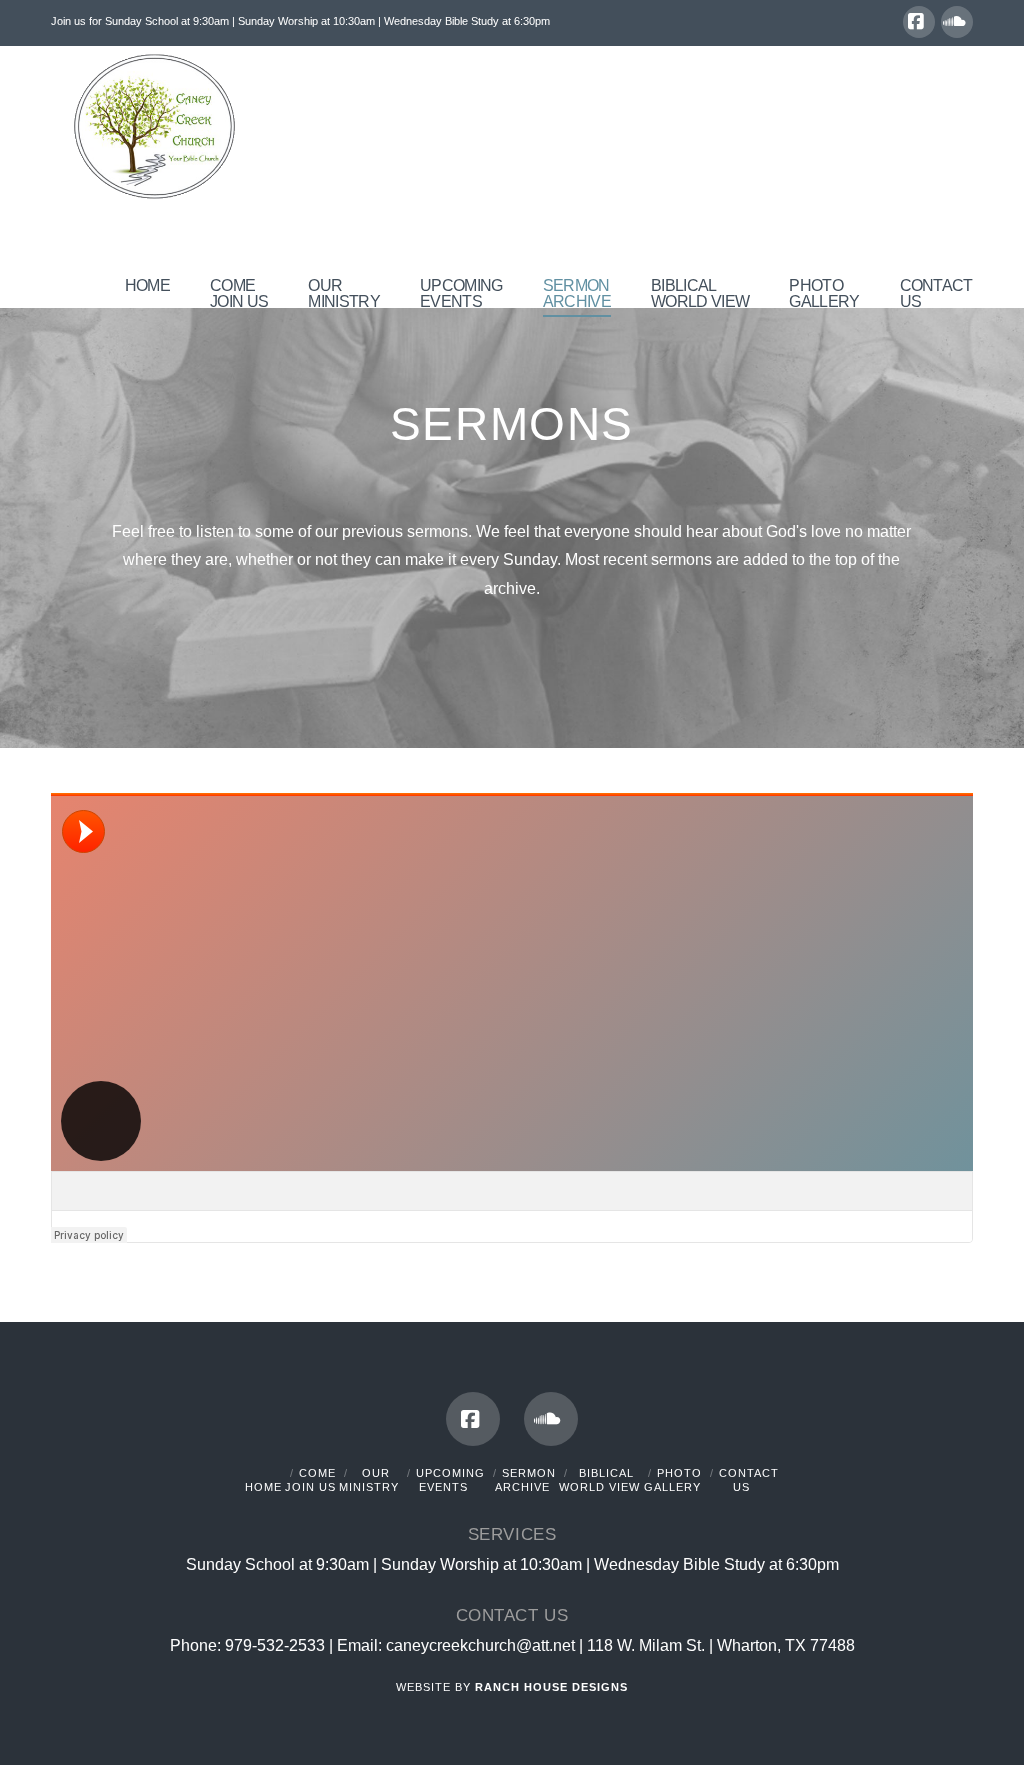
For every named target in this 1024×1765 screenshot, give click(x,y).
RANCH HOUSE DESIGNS (551, 1687)
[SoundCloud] (957, 22)
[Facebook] (919, 22)
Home (263, 1487)
